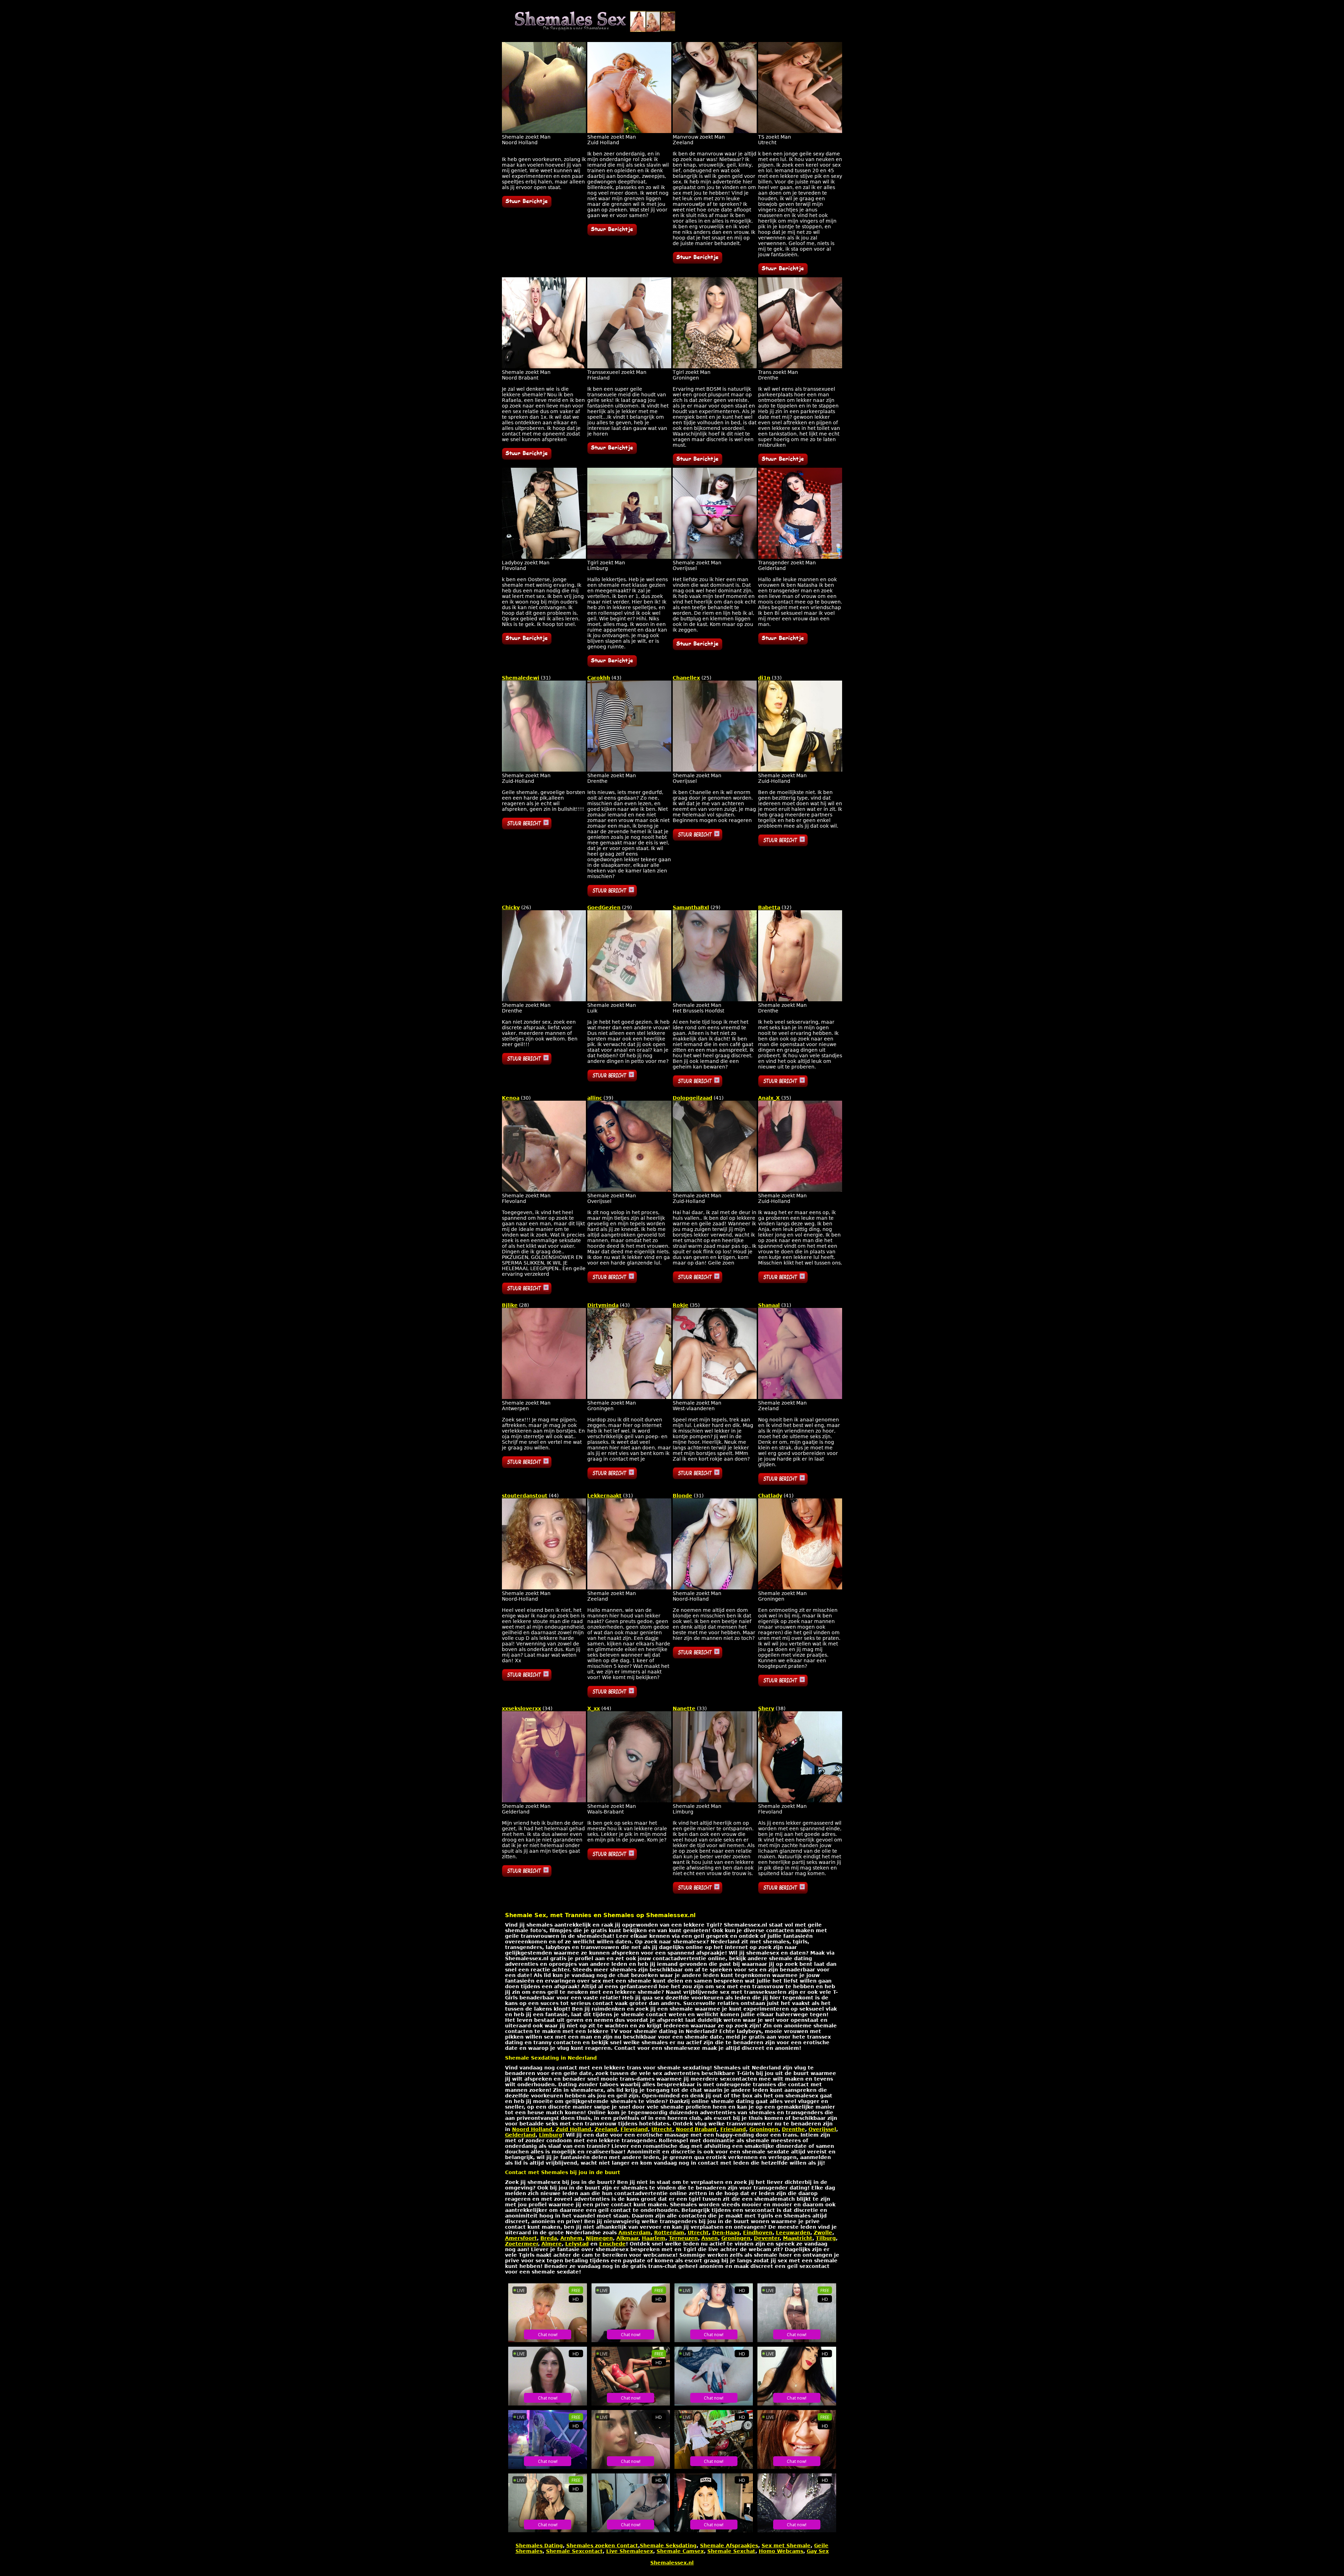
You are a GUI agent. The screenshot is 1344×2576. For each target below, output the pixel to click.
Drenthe (793, 2129)
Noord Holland (532, 2129)
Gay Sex (818, 2551)
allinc (595, 1098)
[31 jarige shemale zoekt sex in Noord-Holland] (715, 1588)
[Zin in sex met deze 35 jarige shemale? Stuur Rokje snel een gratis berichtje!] (698, 1477)
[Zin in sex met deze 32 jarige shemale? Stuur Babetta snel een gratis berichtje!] (783, 1085)
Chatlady (770, 1496)
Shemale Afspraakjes (729, 2546)
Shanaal (769, 1305)
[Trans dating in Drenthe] (800, 367)
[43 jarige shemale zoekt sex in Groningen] (629, 1397)
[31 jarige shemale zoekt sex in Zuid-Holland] (544, 770)
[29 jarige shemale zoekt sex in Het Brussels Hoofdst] (715, 1000)
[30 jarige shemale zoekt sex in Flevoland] (544, 1190)
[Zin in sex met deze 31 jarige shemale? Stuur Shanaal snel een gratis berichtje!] (783, 1483)
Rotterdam (669, 2233)
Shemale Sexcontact (574, 2551)
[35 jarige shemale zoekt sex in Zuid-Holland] (800, 1190)
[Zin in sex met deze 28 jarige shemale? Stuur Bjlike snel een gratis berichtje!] (527, 1466)
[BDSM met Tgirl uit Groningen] (715, 367)
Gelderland (520, 2135)
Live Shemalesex (630, 2551)
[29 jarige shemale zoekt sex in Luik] (629, 1000)
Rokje (681, 1305)
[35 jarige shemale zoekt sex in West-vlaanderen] (715, 1397)
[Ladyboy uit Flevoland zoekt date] (544, 557)
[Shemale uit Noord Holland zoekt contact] (544, 131)
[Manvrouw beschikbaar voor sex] (715, 131)
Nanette (684, 1708)
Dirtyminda (603, 1305)
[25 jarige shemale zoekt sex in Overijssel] (715, 770)
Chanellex (686, 678)
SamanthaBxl (691, 907)
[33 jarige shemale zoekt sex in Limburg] (715, 1801)
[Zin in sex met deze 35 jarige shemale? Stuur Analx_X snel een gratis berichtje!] (783, 1281)
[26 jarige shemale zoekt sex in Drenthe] (544, 1000)
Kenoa (511, 1098)
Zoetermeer (521, 2244)
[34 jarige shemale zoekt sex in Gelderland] (544, 1801)
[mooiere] (783, 643)
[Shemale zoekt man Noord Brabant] (544, 367)
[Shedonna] (612, 234)
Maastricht (798, 2238)
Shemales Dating (539, 2546)
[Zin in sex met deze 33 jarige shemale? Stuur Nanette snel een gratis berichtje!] (698, 1892)
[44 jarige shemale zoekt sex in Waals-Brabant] (629, 1801)
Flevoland (634, 2129)
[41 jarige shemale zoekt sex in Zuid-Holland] (715, 1190)
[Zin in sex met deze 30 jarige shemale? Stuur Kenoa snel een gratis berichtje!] (527, 1293)
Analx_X (769, 1098)
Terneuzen (683, 2238)
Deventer (767, 2238)
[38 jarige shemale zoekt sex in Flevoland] (800, 1801)
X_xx (594, 1708)
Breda (549, 2238)
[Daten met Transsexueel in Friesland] (629, 367)
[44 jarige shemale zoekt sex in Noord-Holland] (544, 1588)
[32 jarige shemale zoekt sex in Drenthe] (800, 1000)
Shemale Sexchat (731, 2551)
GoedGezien (604, 907)
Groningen (764, 2129)
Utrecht (662, 2129)
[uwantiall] (698, 262)
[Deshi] (527, 643)
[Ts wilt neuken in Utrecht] (800, 131)
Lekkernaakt (604, 1496)
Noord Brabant (696, 2129)
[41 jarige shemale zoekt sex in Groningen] (800, 1588)
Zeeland (606, 2129)
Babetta (769, 907)
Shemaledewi (521, 678)
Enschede (612, 2244)
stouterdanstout (525, 1496)
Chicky (511, 907)
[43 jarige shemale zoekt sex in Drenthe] (629, 770)
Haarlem (654, 2238)
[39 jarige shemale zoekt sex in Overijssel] (629, 1190)
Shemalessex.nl (672, 2563)
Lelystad (577, 2244)
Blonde (682, 1496)
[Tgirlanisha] (612, 665)
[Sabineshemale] (612, 452)
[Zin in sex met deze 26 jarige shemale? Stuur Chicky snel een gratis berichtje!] (527, 1063)
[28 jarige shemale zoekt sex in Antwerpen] (544, 1397)
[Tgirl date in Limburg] (629, 557)
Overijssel (822, 2129)
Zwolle (823, 2233)
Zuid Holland (573, 2129)
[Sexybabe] (783, 273)
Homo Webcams (781, 2551)
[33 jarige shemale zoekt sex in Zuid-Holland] (800, 770)
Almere (552, 2244)
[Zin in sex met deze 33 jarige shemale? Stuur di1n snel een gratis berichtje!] (783, 844)
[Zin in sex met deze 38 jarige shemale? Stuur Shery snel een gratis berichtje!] (783, 1892)
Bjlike (510, 1305)
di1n (764, 678)
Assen (710, 2238)
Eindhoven (758, 2233)
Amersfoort (521, 2238)
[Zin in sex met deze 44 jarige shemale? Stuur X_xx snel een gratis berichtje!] (612, 1858)
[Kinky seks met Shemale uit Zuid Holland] (629, 131)
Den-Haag (726, 2233)
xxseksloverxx (521, 1708)
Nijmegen (599, 2238)
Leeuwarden (793, 2233)
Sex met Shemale (786, 2546)
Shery (766, 1708)
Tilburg (826, 2238)
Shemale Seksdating (668, 2546)
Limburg (551, 2135)
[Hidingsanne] (783, 464)
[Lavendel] (527, 458)
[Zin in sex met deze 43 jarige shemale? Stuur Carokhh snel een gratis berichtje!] (612, 895)
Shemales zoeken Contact (602, 2546)
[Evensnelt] (698, 464)
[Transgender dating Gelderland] (800, 557)
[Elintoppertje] (527, 206)
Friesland (733, 2129)
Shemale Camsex (680, 2551)
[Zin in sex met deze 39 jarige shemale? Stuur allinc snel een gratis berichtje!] (612, 1281)
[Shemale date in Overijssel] (715, 557)
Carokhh (599, 678)
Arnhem (571, 2238)
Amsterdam (635, 2233)
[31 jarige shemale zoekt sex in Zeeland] (800, 1397)
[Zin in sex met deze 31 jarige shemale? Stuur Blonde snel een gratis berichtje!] (698, 1657)
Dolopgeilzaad (692, 1098)
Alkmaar (627, 2238)
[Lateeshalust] (698, 648)
